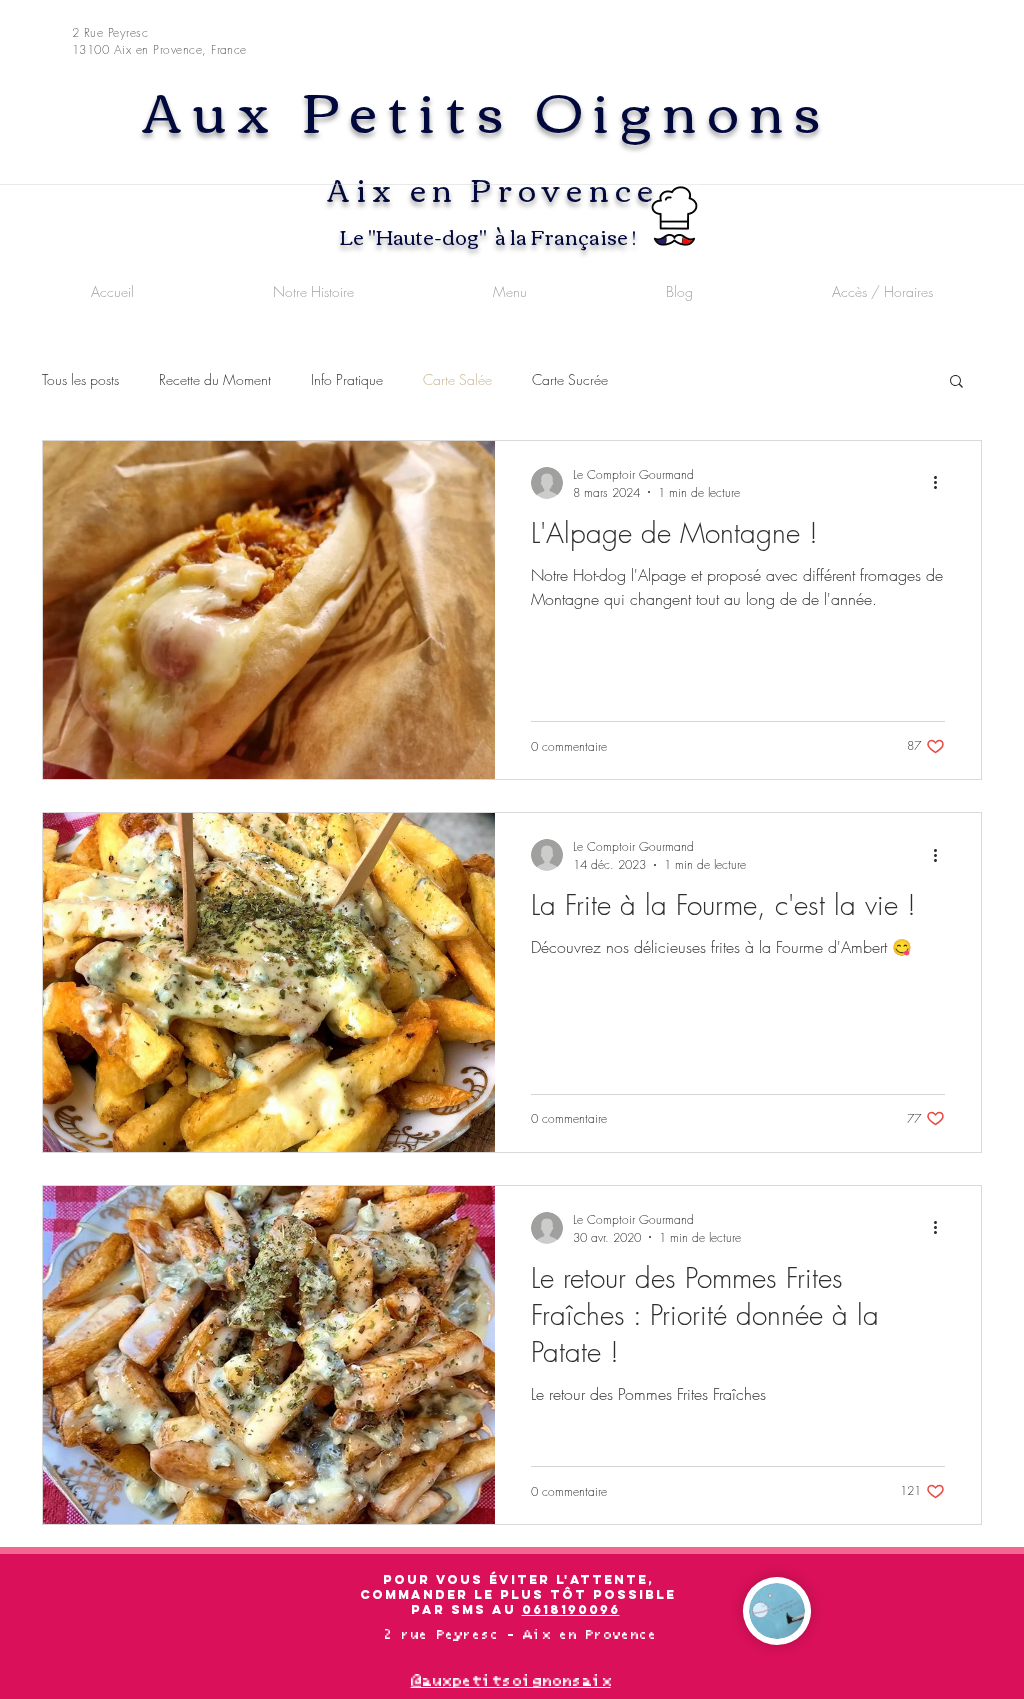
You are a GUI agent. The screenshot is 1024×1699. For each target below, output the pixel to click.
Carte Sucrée (570, 379)
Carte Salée (457, 379)
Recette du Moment (215, 379)
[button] (956, 382)
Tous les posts (80, 379)
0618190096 (571, 1609)
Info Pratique (347, 379)
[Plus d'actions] (942, 483)
